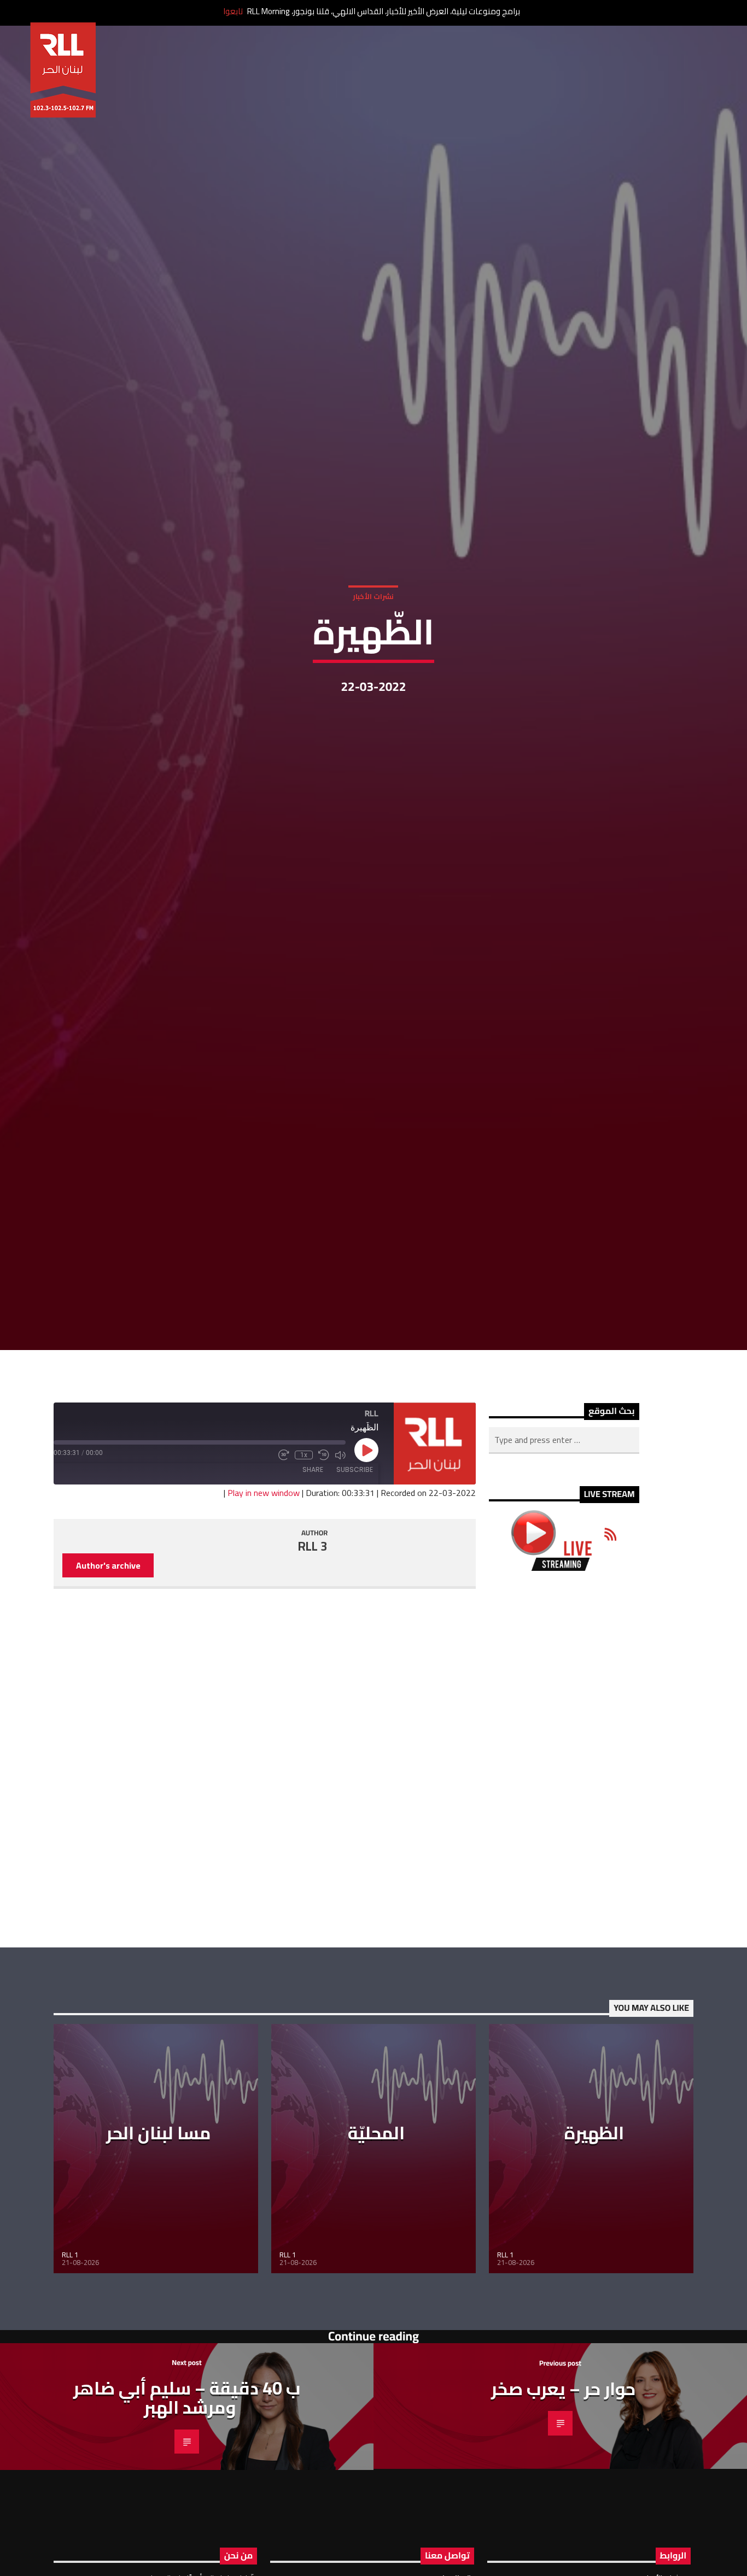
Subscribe (355, 1589)
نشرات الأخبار (373, 652)
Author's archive (108, 1685)
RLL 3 (313, 1666)
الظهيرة (594, 2252)
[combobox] (564, 1560)
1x (304, 1574)
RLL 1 (70, 2374)
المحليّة (376, 2252)
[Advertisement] (564, 1879)
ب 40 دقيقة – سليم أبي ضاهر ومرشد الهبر (187, 2517)
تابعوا (233, 11)
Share (313, 1589)
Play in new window (264, 1612)
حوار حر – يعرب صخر (563, 2508)
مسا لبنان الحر (159, 2252)
